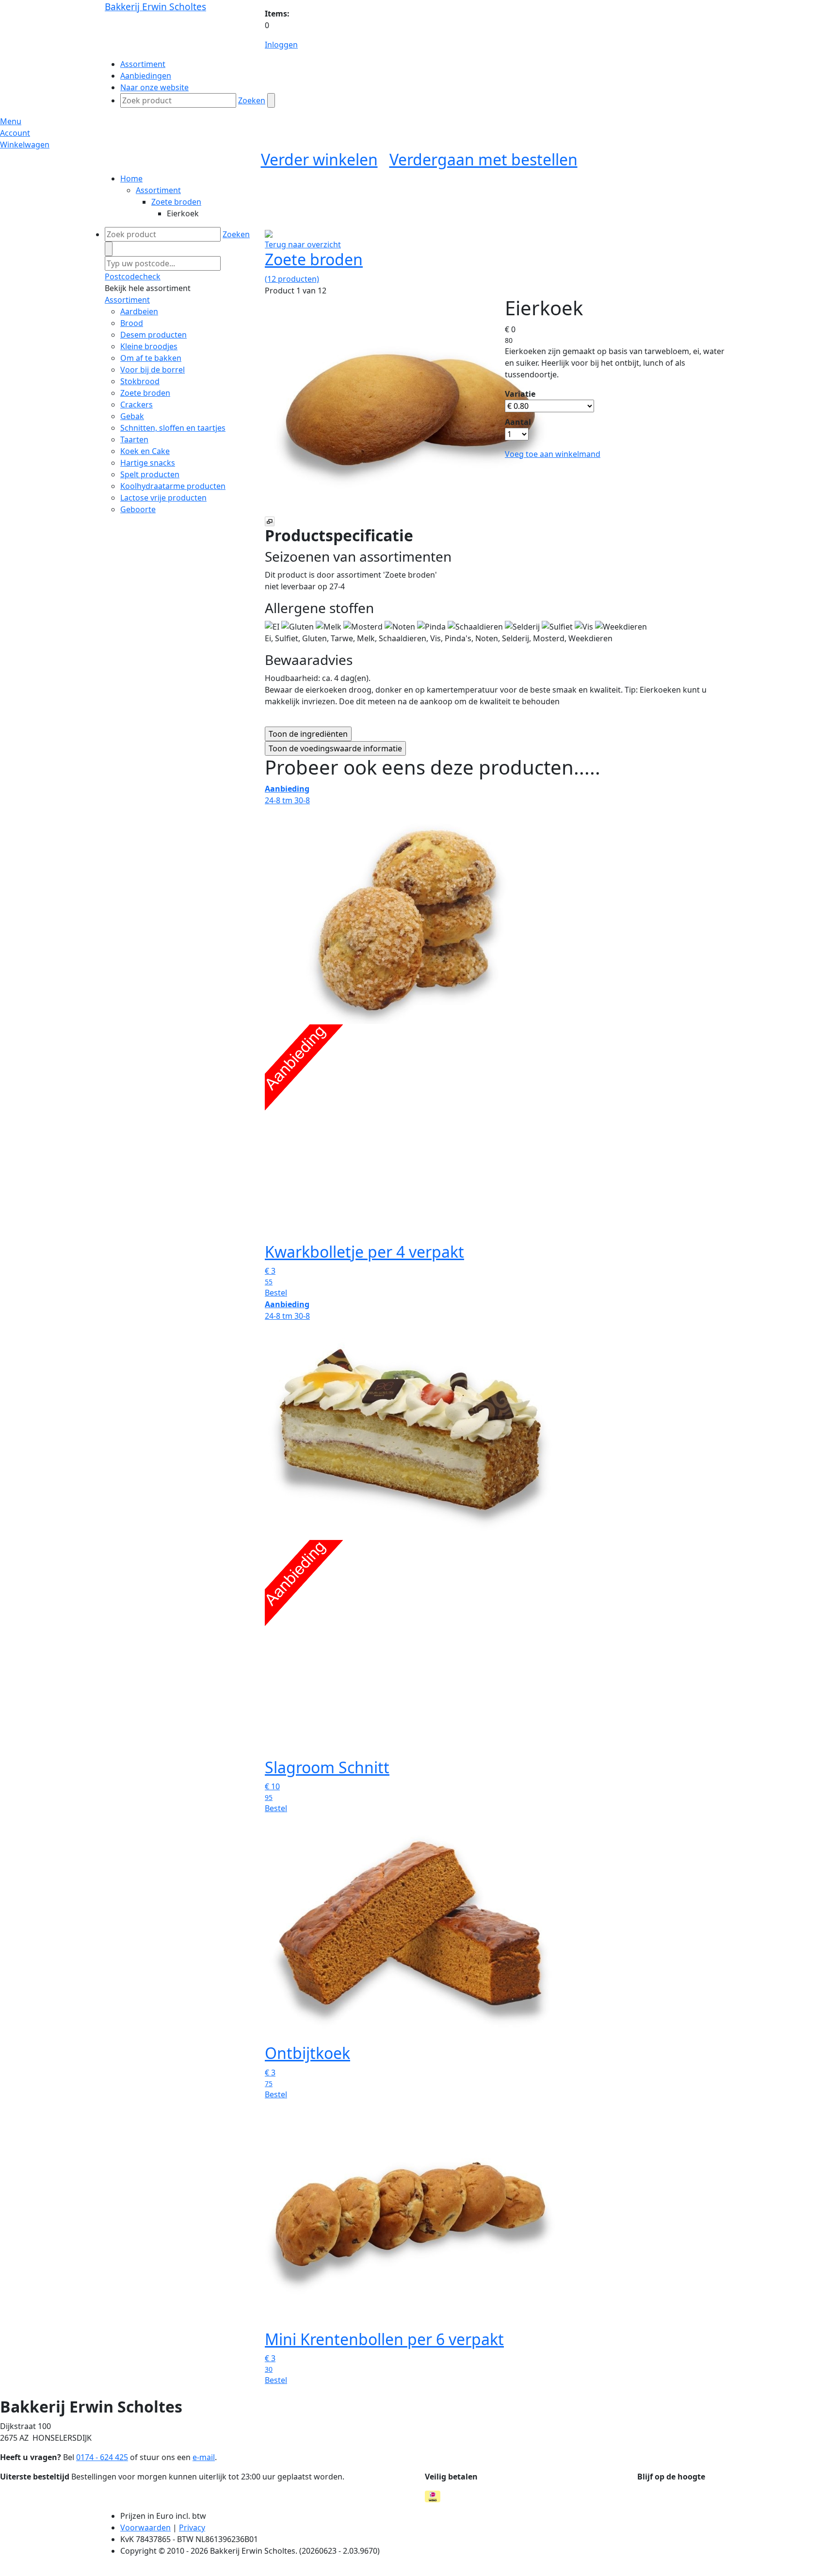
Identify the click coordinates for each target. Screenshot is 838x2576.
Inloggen (281, 45)
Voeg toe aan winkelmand (553, 454)
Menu (11, 121)
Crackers (137, 405)
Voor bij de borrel (153, 370)
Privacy (192, 2527)
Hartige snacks (148, 463)
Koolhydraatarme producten (173, 486)
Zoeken (252, 100)
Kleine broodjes (149, 346)
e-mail (204, 2457)
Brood (132, 323)
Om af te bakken (151, 358)
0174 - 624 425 (102, 2457)
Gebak (132, 416)
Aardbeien (139, 311)
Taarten (134, 439)
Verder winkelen (319, 159)
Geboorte (138, 509)
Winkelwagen (25, 145)
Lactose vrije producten (163, 498)
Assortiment (158, 190)
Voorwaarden (145, 2527)
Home (131, 178)
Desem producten (153, 335)
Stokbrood (140, 381)
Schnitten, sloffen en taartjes (173, 428)
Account (15, 133)
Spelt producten (150, 474)
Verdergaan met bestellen (483, 159)
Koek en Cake (145, 451)
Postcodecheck (133, 276)
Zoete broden (176, 202)
